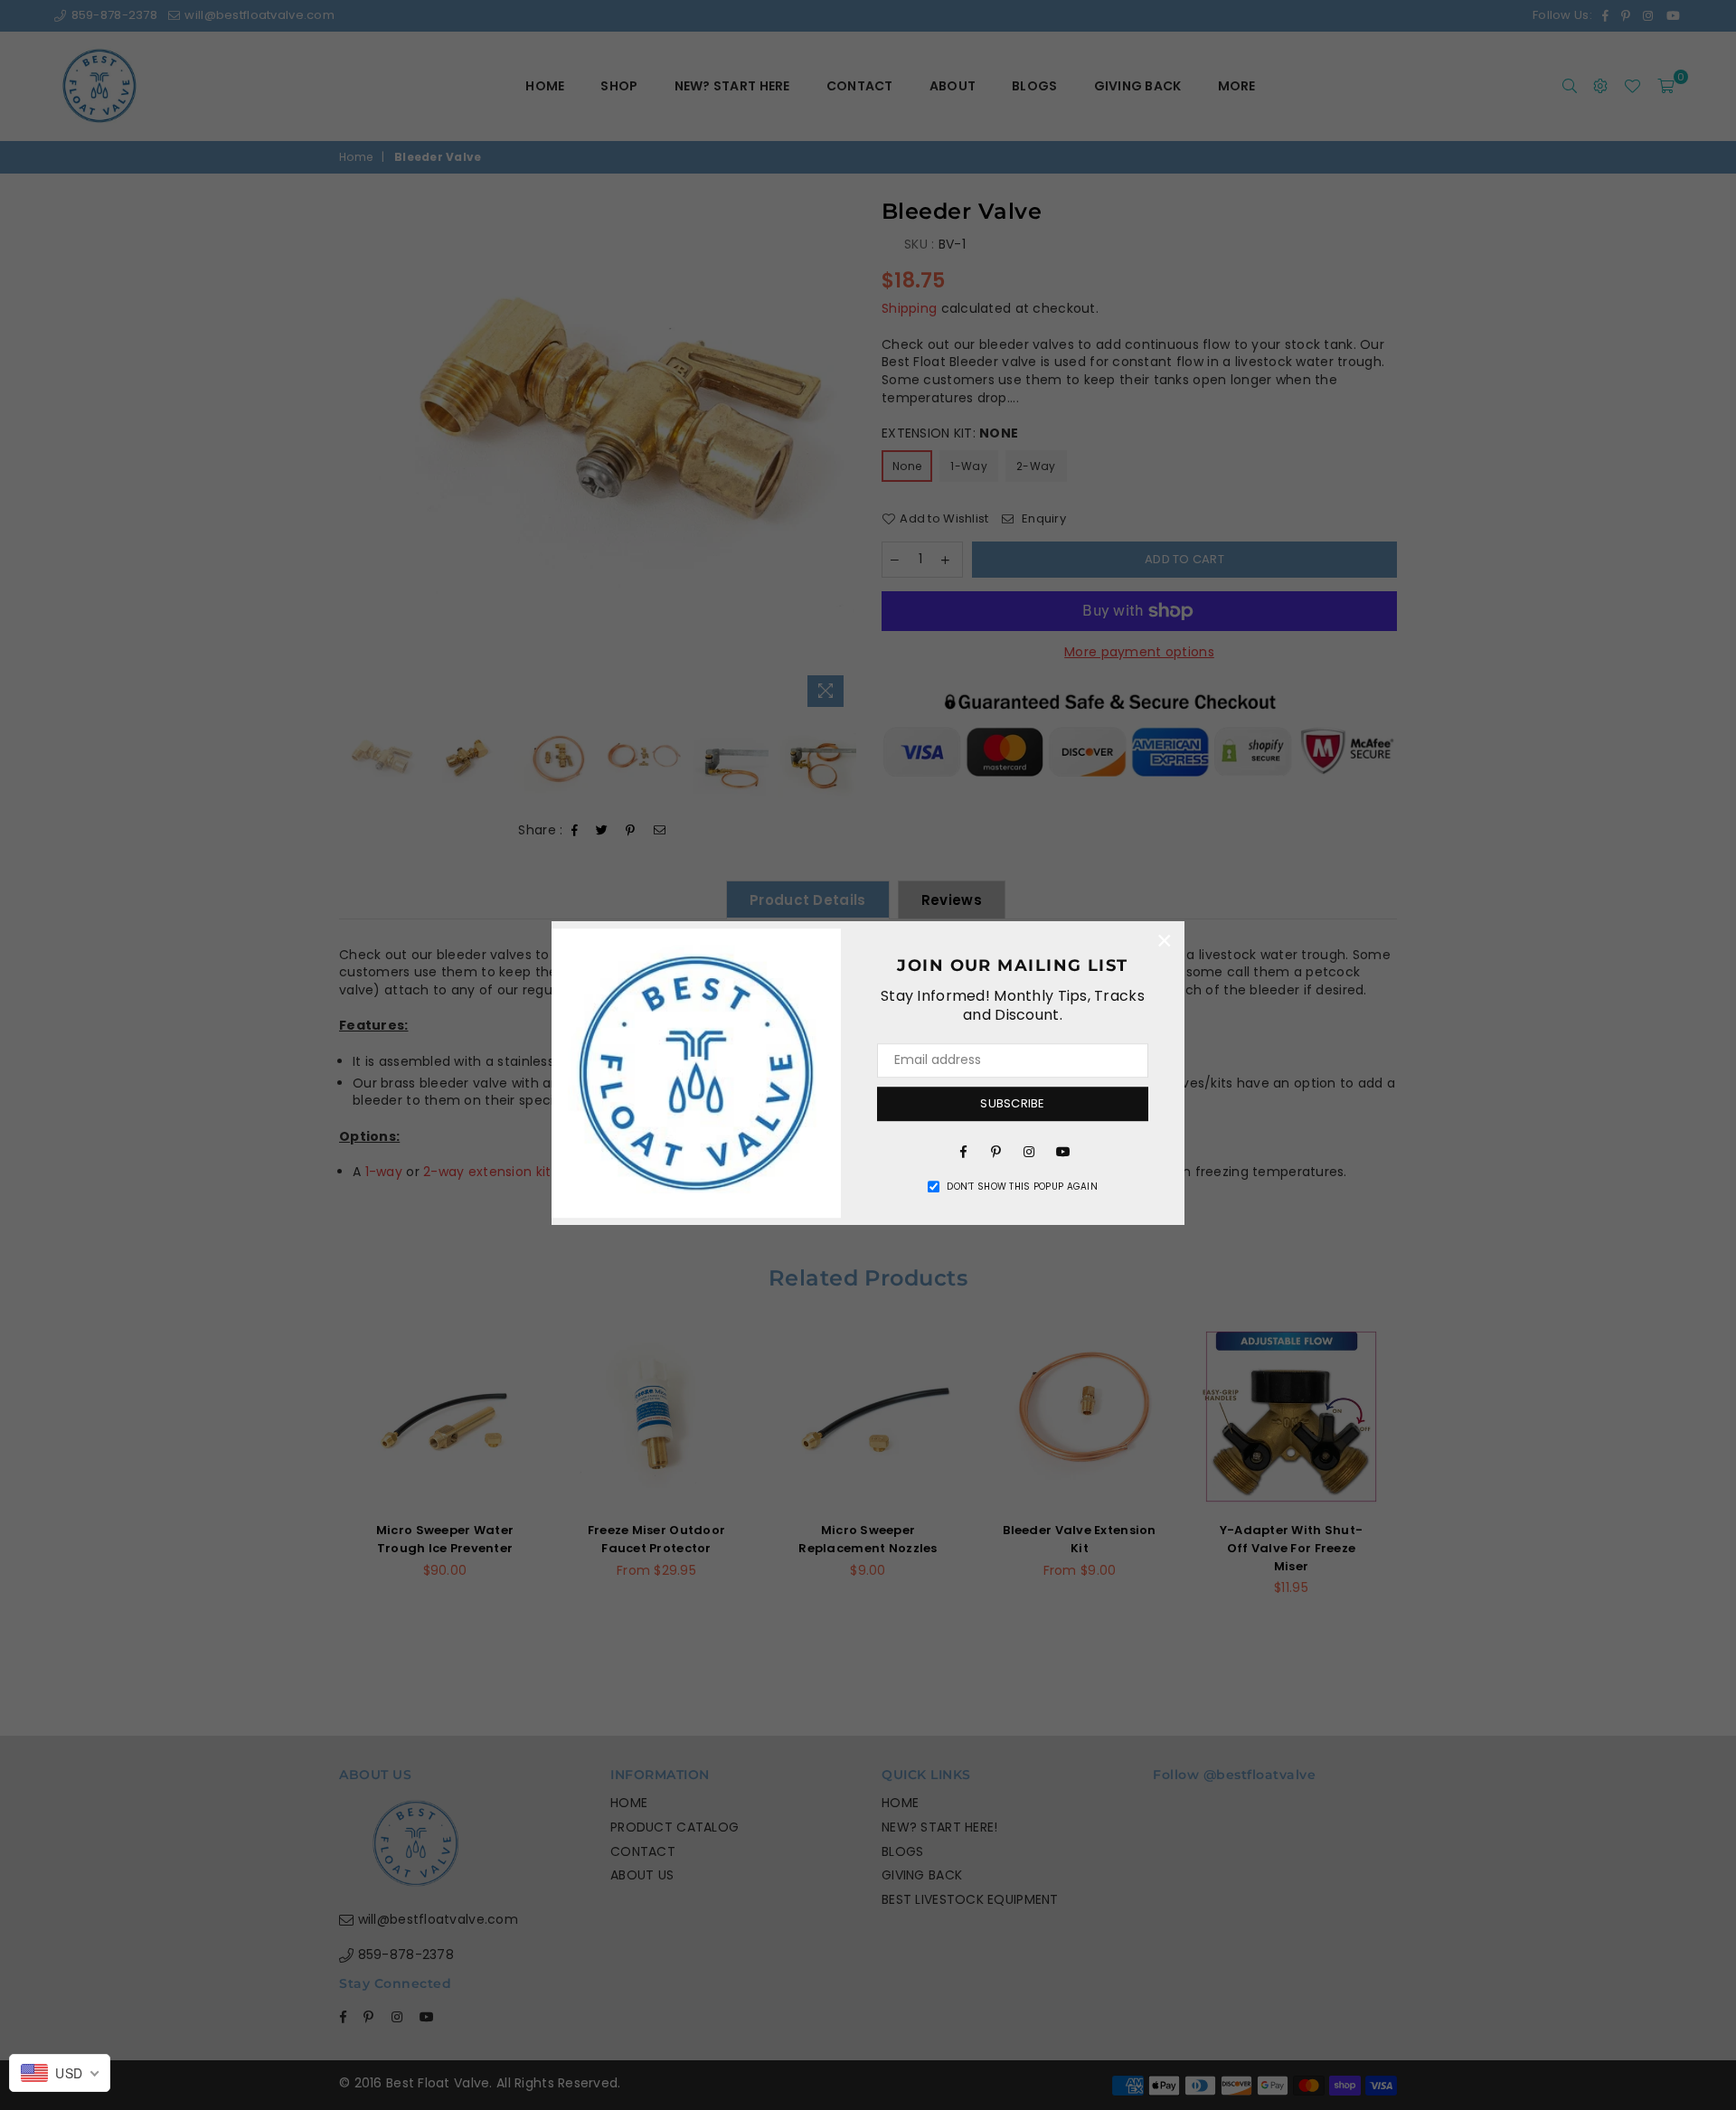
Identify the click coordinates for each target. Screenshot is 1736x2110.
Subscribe (1012, 1103)
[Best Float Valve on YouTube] (1061, 1151)
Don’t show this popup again (1022, 1187)
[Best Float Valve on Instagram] (1029, 1151)
